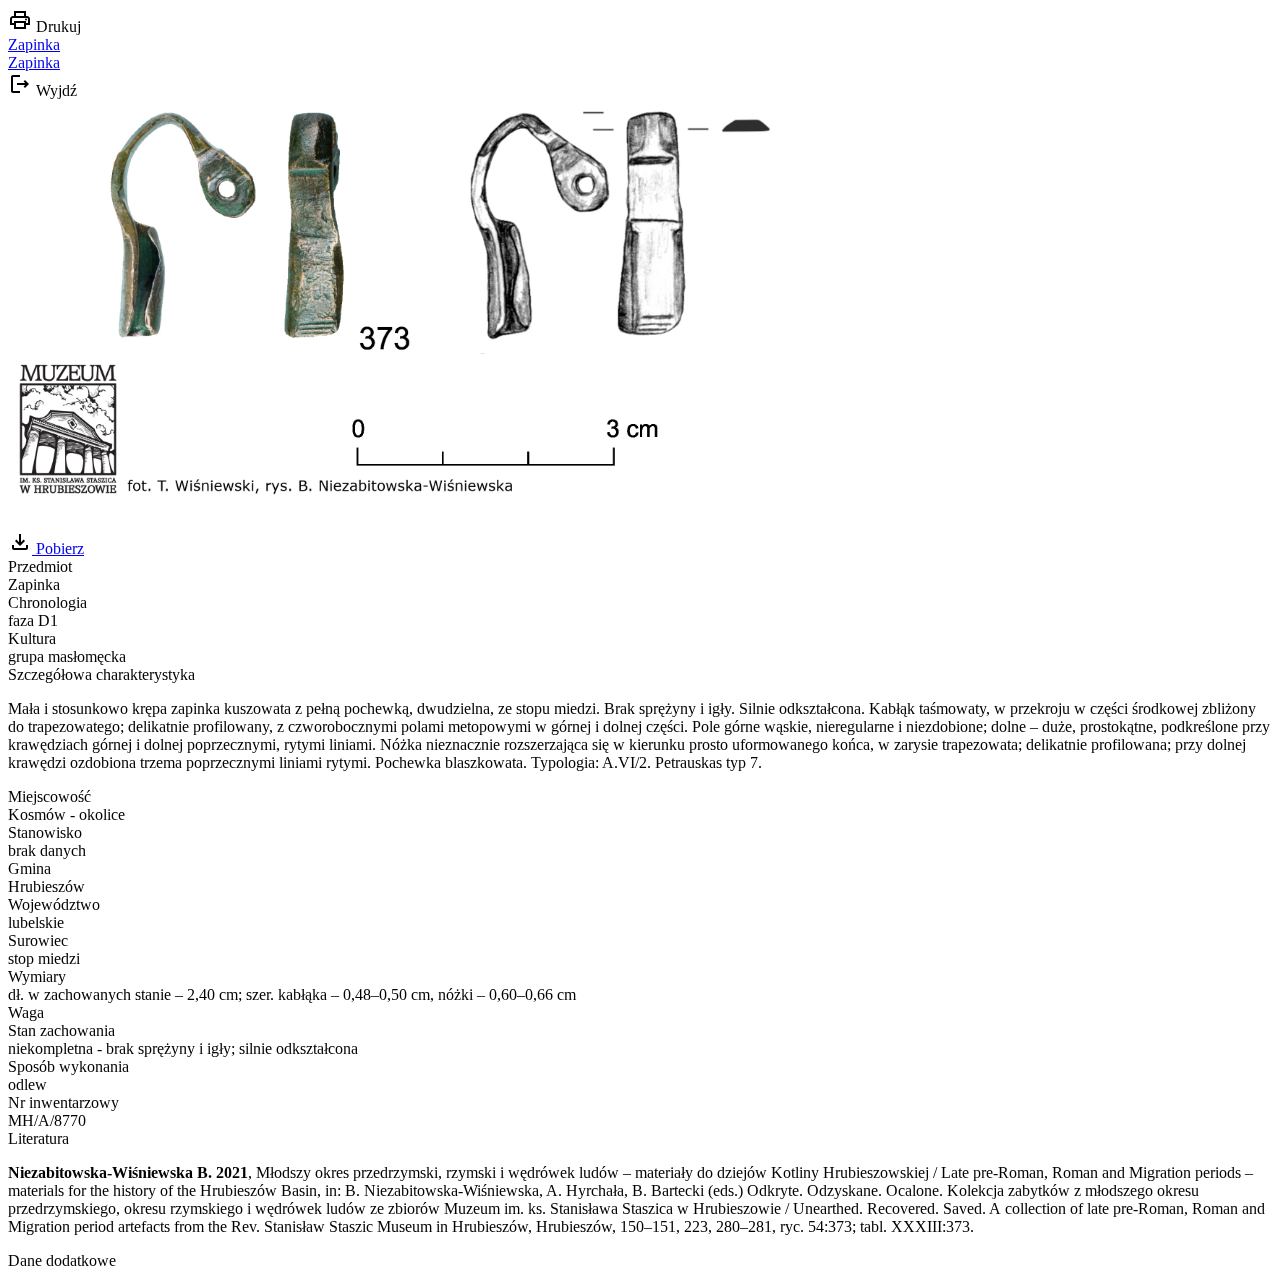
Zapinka (34, 44)
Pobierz (58, 548)
